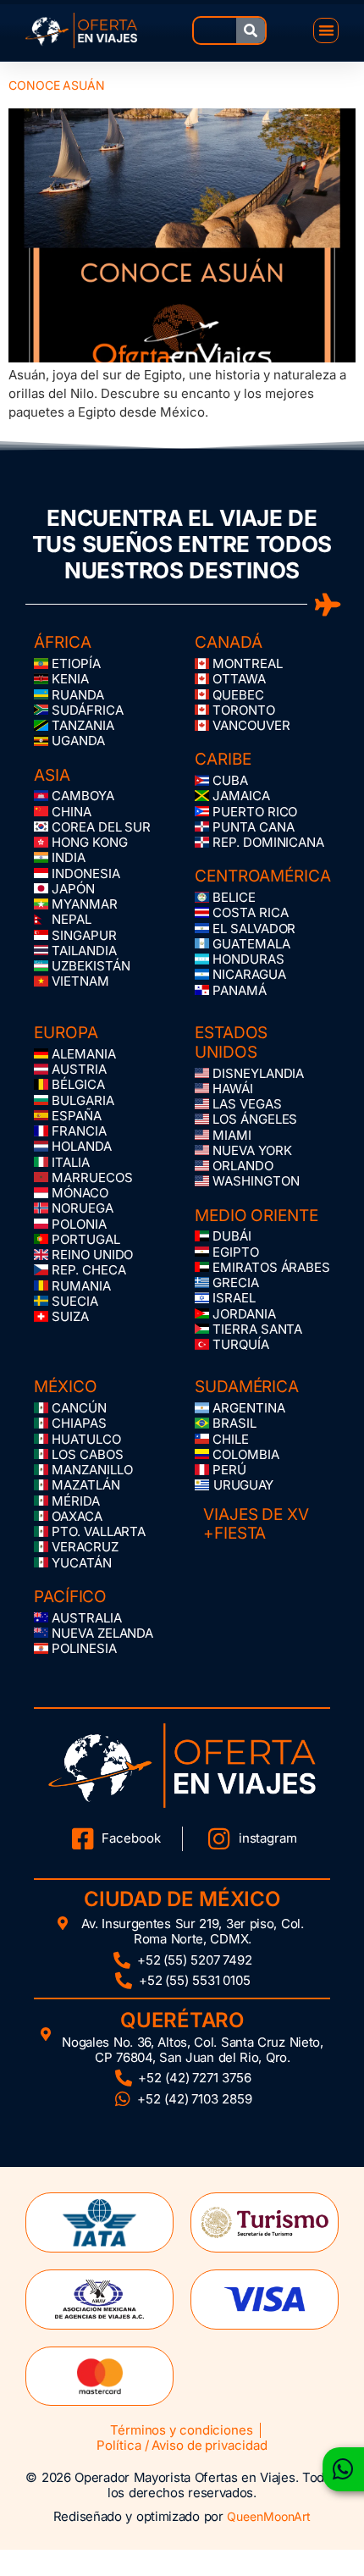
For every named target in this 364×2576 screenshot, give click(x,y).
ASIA (52, 775)
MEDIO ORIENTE (256, 1216)
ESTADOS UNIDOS (231, 1042)
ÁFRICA (62, 642)
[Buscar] (251, 30)
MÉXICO (65, 1387)
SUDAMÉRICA (247, 1387)
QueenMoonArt (269, 2516)
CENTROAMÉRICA (263, 876)
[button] (326, 31)
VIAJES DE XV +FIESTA (256, 1524)
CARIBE (223, 759)
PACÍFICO (70, 1597)
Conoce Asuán (57, 85)
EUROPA (66, 1033)
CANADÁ (228, 642)
